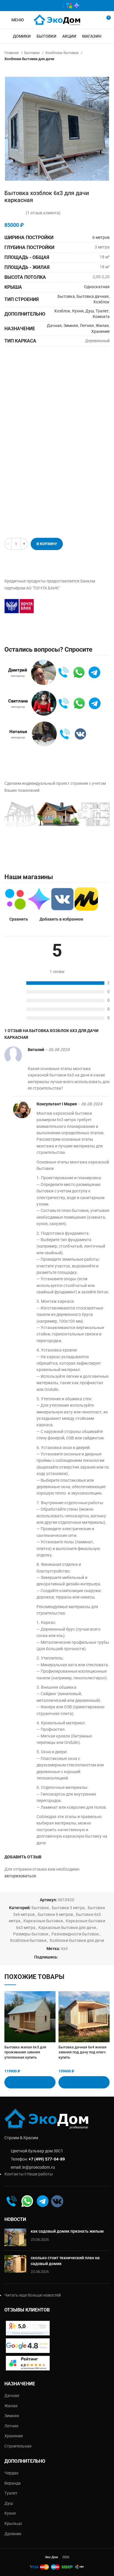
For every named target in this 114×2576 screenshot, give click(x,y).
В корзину (47, 544)
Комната (101, 316)
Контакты (14, 2174)
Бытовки (32, 53)
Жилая (102, 326)
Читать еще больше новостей (33, 2295)
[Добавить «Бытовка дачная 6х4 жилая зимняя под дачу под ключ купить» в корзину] (84, 2082)
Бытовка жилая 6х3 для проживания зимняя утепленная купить (25, 2052)
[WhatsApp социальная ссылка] (39, 6)
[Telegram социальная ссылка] (56, 6)
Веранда (13, 2483)
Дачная (54, 326)
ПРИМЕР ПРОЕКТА (35, 848)
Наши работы (40, 2174)
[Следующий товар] (107, 68)
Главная (12, 53)
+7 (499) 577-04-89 (47, 2159)
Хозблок (101, 302)
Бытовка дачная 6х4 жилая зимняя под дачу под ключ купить (82, 2052)
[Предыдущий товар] (95, 68)
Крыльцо (13, 2523)
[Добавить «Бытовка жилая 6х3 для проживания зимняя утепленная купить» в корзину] (30, 2082)
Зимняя (71, 326)
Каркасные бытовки (43, 1921)
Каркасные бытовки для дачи (67, 1928)
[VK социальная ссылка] (47, 6)
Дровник (13, 2534)
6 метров (101, 237)
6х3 (64, 1949)
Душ (90, 311)
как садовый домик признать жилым (67, 2231)
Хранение (100, 331)
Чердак (12, 2473)
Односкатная (97, 287)
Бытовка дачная (93, 296)
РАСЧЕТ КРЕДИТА (70, 606)
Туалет (102, 311)
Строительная (18, 2446)
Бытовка (66, 296)
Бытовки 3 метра (68, 1908)
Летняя (87, 326)
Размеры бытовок (31, 1934)
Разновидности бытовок (75, 1934)
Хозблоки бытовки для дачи (29, 59)
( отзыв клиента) (43, 213)
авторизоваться (20, 1876)
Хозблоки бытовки (62, 53)
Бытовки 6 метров (55, 1914)
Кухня (78, 311)
